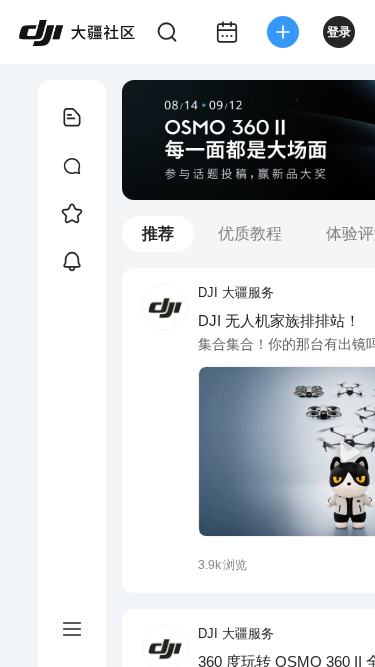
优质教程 (250, 233)
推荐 (158, 233)
